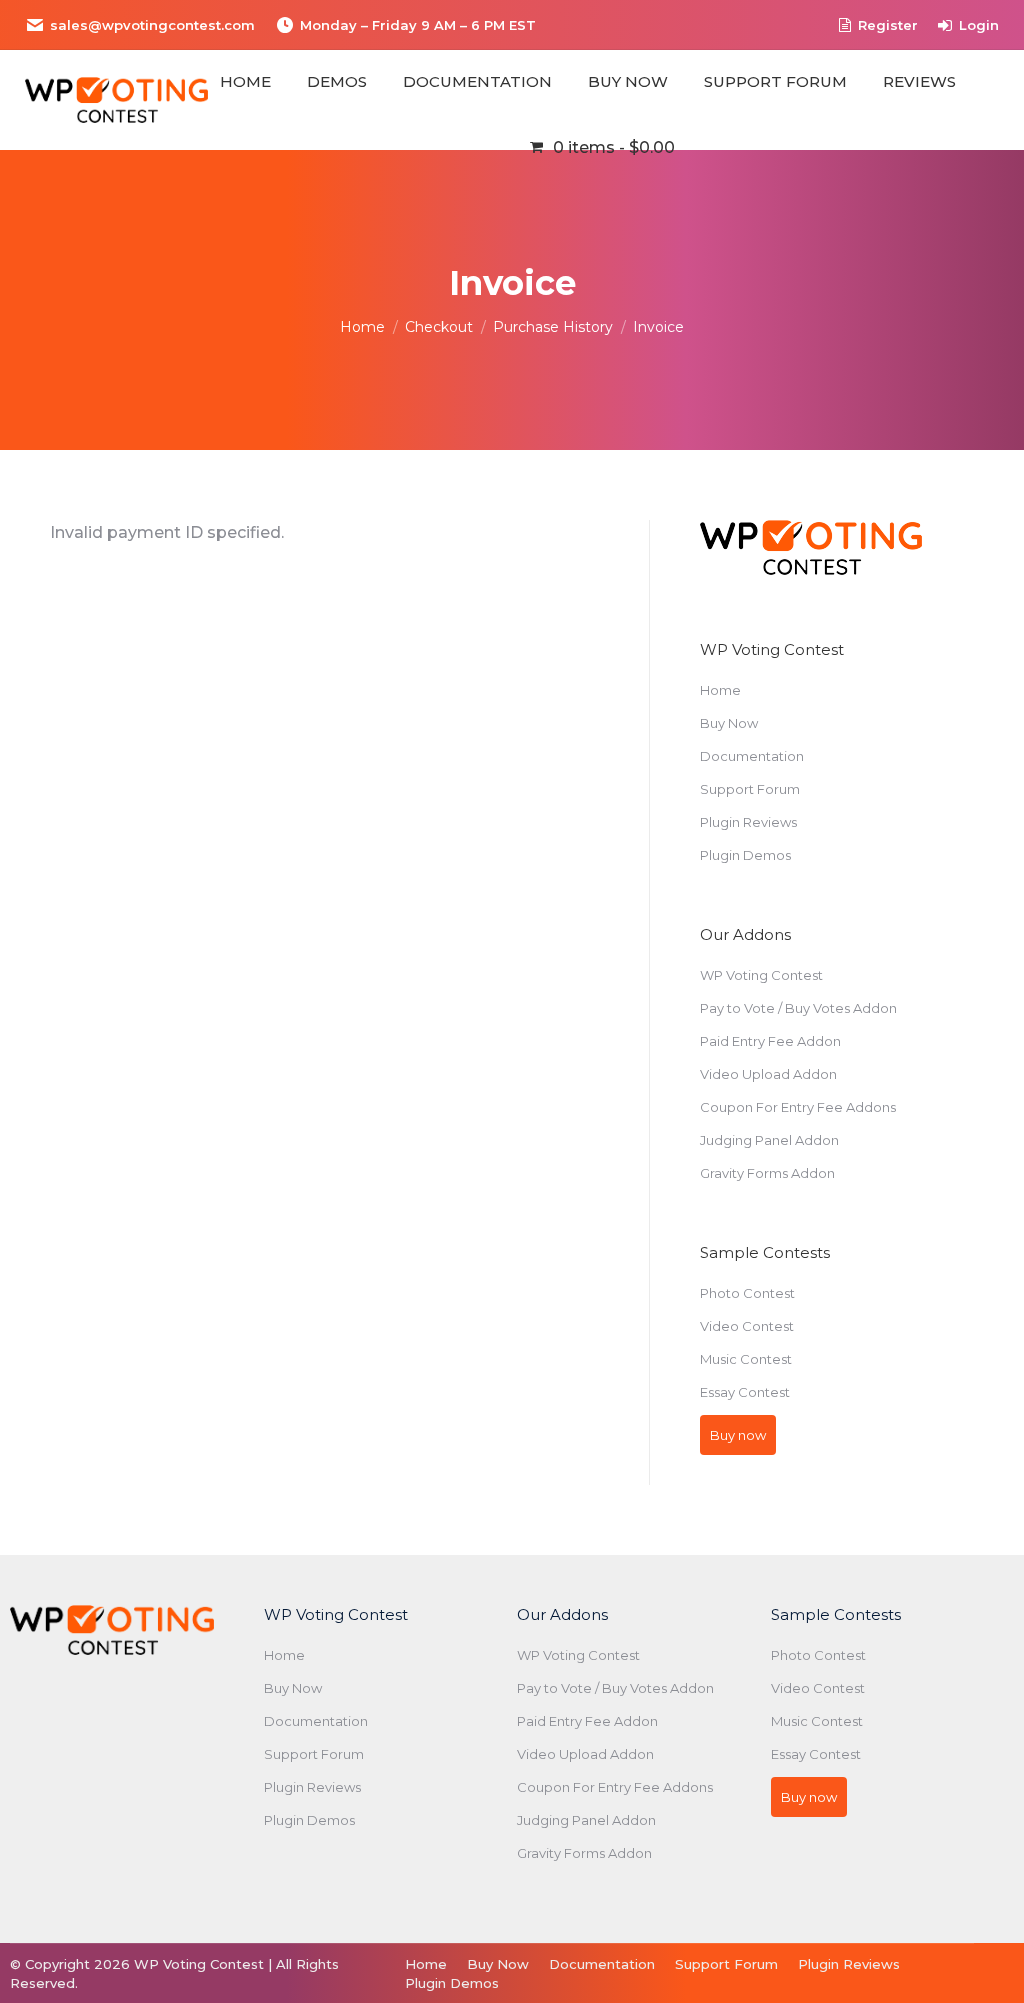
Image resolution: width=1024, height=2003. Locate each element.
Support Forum (750, 789)
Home (720, 690)
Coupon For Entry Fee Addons (798, 1107)
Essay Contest (745, 1392)
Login (979, 25)
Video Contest (747, 1326)
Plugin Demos (745, 855)
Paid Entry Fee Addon (770, 1041)
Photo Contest (747, 1293)
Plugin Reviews (748, 822)
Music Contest (746, 1359)
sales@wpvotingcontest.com (152, 25)
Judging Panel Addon (769, 1140)
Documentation (752, 756)
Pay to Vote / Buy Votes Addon (798, 1008)
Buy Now (729, 723)
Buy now (738, 1435)
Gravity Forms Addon (767, 1173)
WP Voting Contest (761, 975)
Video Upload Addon (768, 1074)
